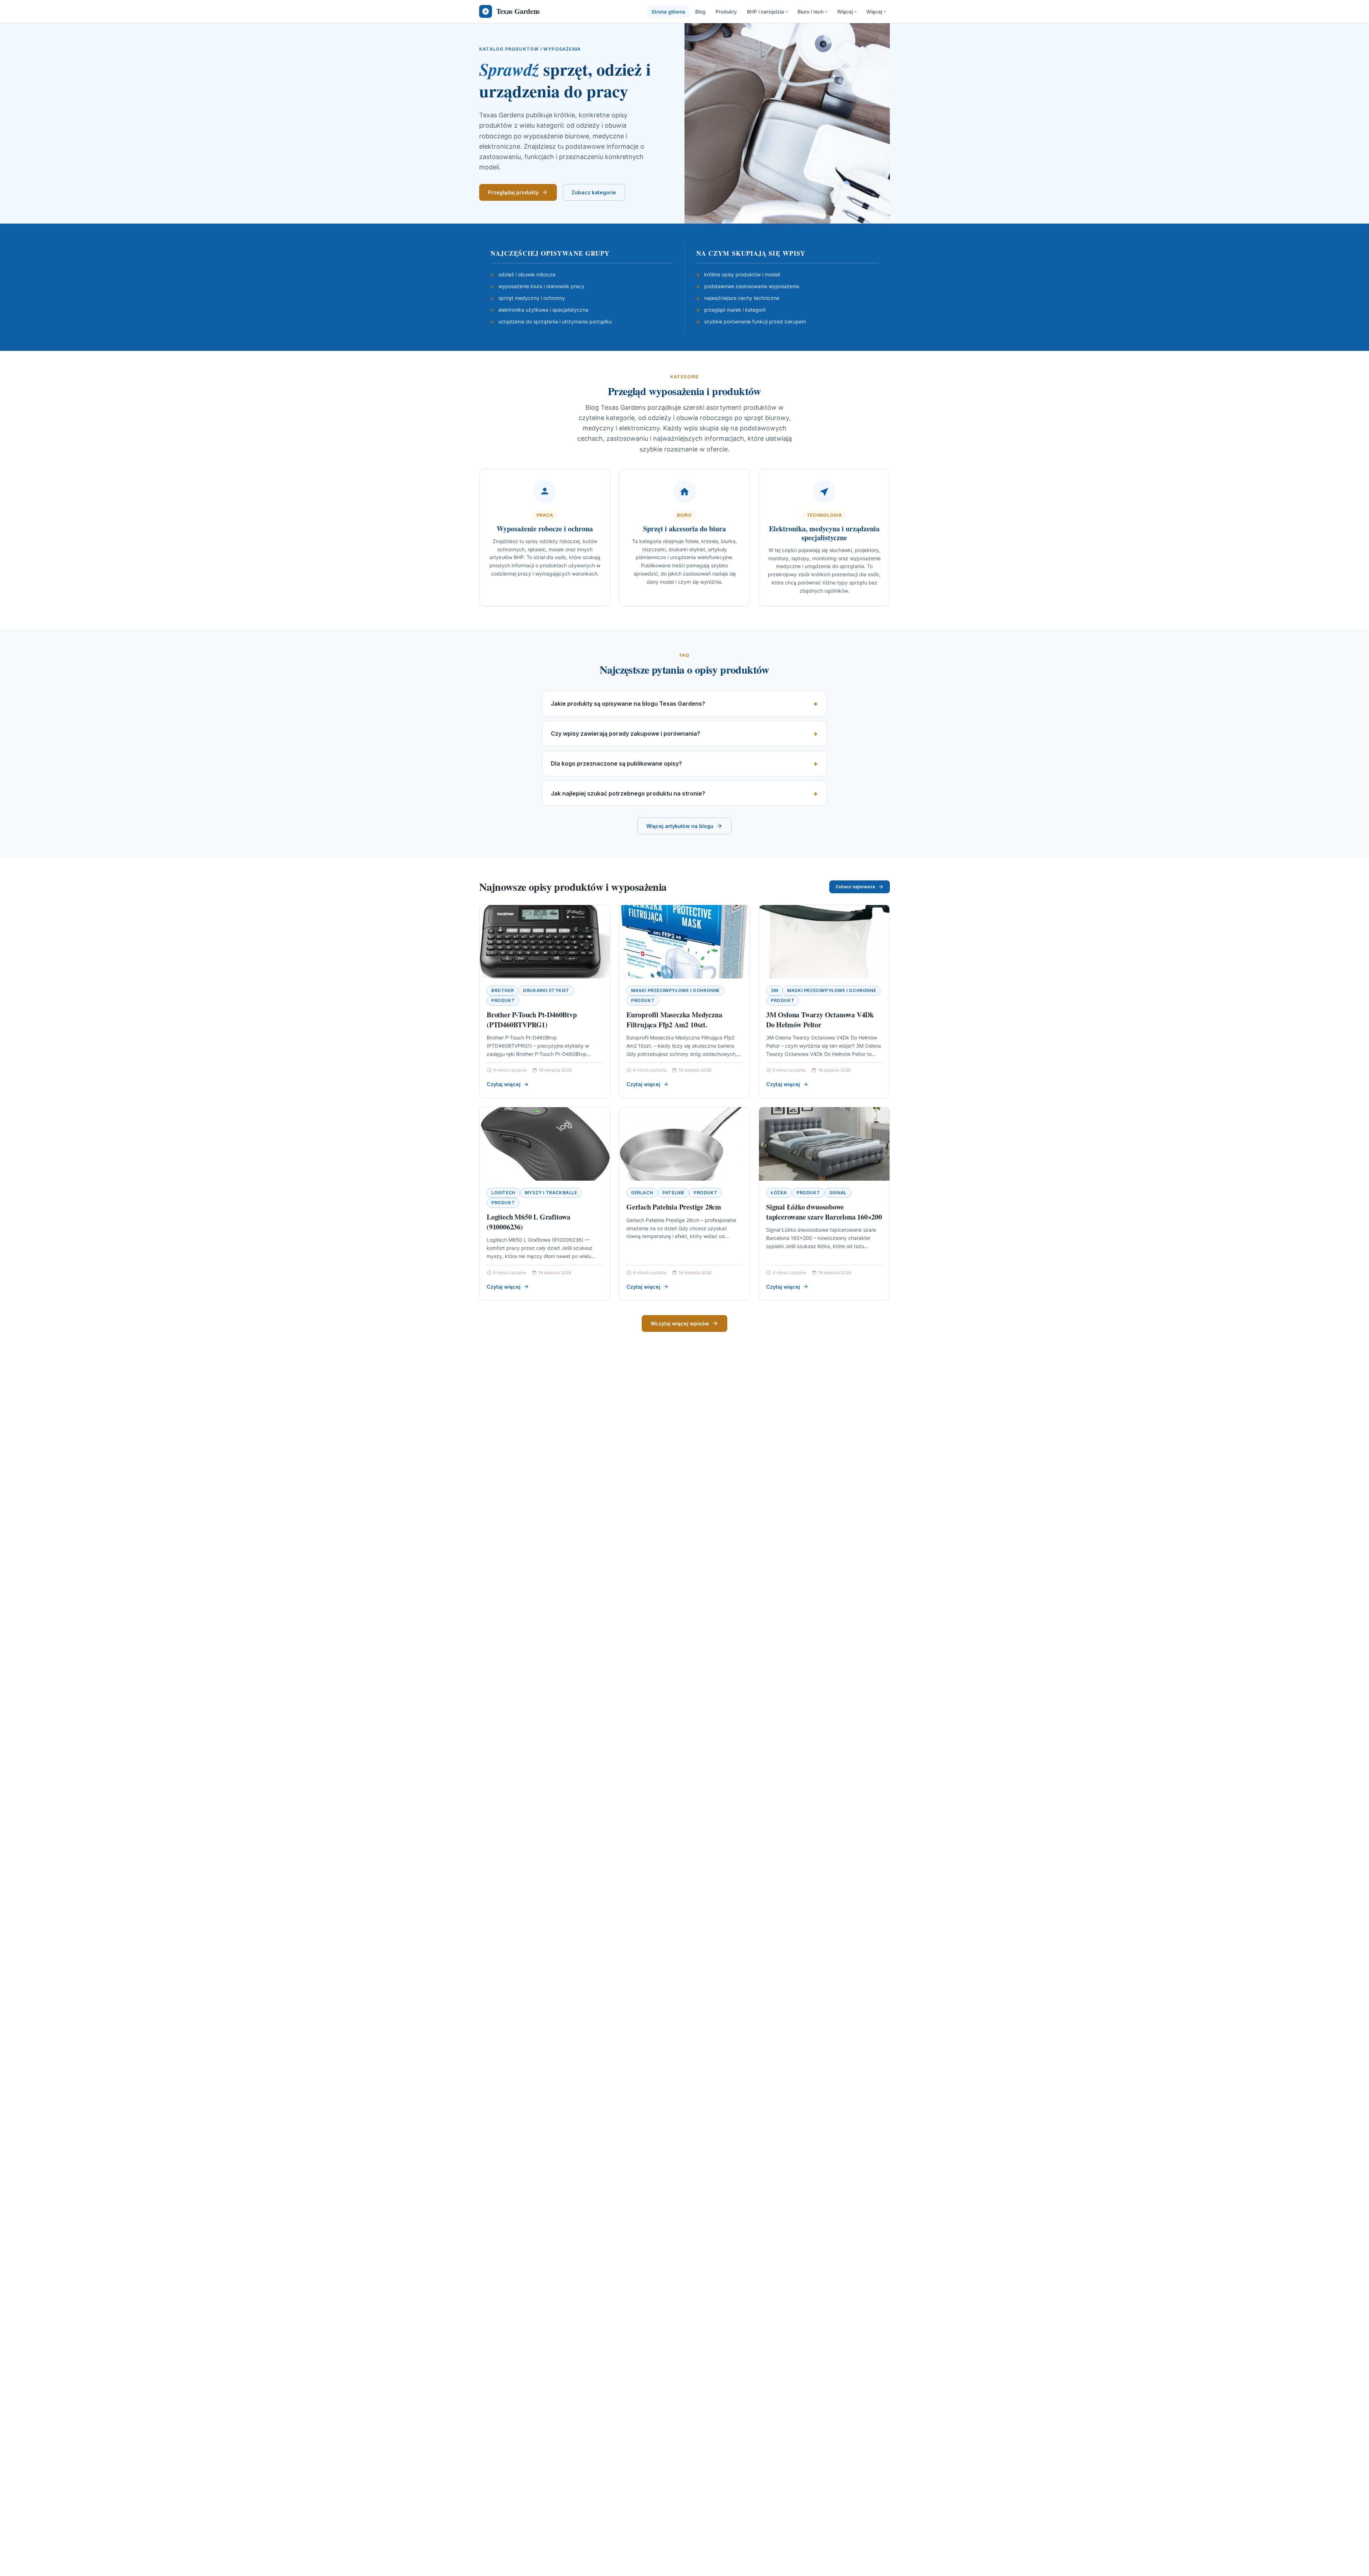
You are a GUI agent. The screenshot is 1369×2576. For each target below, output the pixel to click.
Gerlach (642, 1193)
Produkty (726, 12)
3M (774, 990)
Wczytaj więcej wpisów (680, 1323)
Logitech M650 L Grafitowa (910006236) (529, 1222)
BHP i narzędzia (765, 12)
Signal (838, 1193)
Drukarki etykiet (546, 990)
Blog (700, 12)
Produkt (503, 1000)
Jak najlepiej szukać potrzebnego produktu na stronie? (628, 793)
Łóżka (779, 1193)
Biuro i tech (811, 12)
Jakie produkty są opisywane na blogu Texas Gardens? (628, 704)
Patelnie (673, 1193)
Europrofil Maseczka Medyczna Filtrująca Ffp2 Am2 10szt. (674, 1020)
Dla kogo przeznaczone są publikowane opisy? (616, 763)
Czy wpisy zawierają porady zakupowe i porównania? (625, 734)
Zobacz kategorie (594, 192)
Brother (503, 990)
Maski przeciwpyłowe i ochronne (675, 990)
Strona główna (668, 12)
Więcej (845, 12)
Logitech (503, 1193)
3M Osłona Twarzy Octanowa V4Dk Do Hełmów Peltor (820, 1020)
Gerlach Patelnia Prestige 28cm (674, 1207)
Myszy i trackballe (551, 1193)
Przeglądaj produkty (513, 192)
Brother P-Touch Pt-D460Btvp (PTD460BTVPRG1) (532, 1020)
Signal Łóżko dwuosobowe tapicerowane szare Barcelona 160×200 (824, 1212)
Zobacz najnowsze (855, 887)
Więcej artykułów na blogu (680, 826)
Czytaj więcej (504, 1084)
